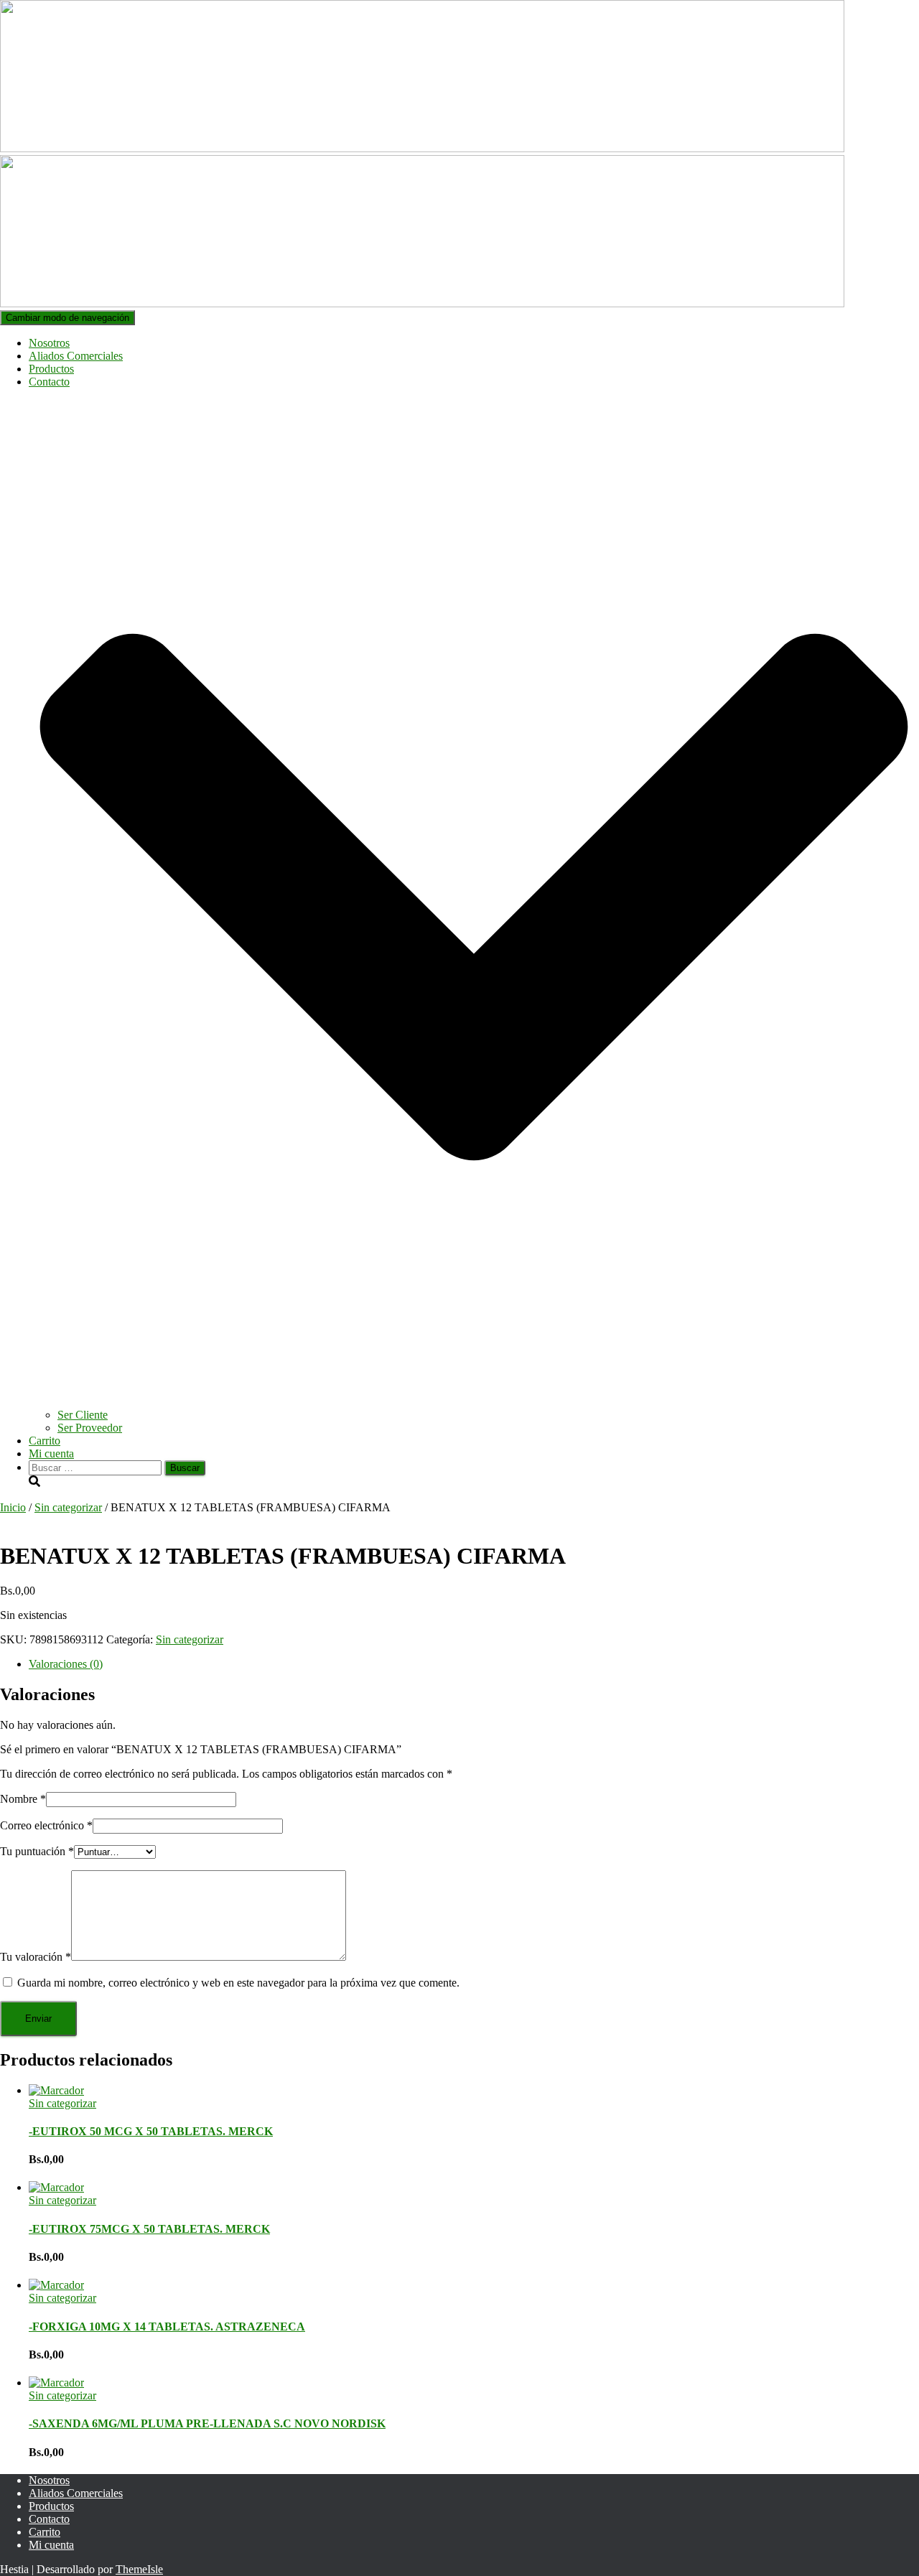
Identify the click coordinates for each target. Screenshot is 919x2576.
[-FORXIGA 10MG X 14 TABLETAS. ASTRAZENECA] (56, 2285)
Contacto (49, 2519)
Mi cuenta (51, 1453)
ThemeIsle (139, 2569)
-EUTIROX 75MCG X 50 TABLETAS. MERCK (149, 2229)
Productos (51, 369)
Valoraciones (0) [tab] (66, 1664)
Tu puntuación (37, 1851)
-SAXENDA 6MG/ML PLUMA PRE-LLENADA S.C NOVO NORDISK (207, 2423)
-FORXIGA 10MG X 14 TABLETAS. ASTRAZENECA (167, 2327)
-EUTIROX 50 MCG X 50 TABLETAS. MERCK (151, 2131)
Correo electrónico (46, 1825)
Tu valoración (36, 1957)
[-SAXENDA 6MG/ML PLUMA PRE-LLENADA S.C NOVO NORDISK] (56, 2383)
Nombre (23, 1799)
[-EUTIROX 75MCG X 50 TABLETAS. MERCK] (56, 2187)
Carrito (45, 1441)
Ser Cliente (83, 1415)
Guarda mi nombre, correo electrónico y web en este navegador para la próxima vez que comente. (238, 1983)
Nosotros (49, 343)
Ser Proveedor (90, 1428)
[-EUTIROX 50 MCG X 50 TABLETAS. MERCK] (56, 2090)
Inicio (13, 1507)
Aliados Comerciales (76, 356)
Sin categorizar (68, 1507)
